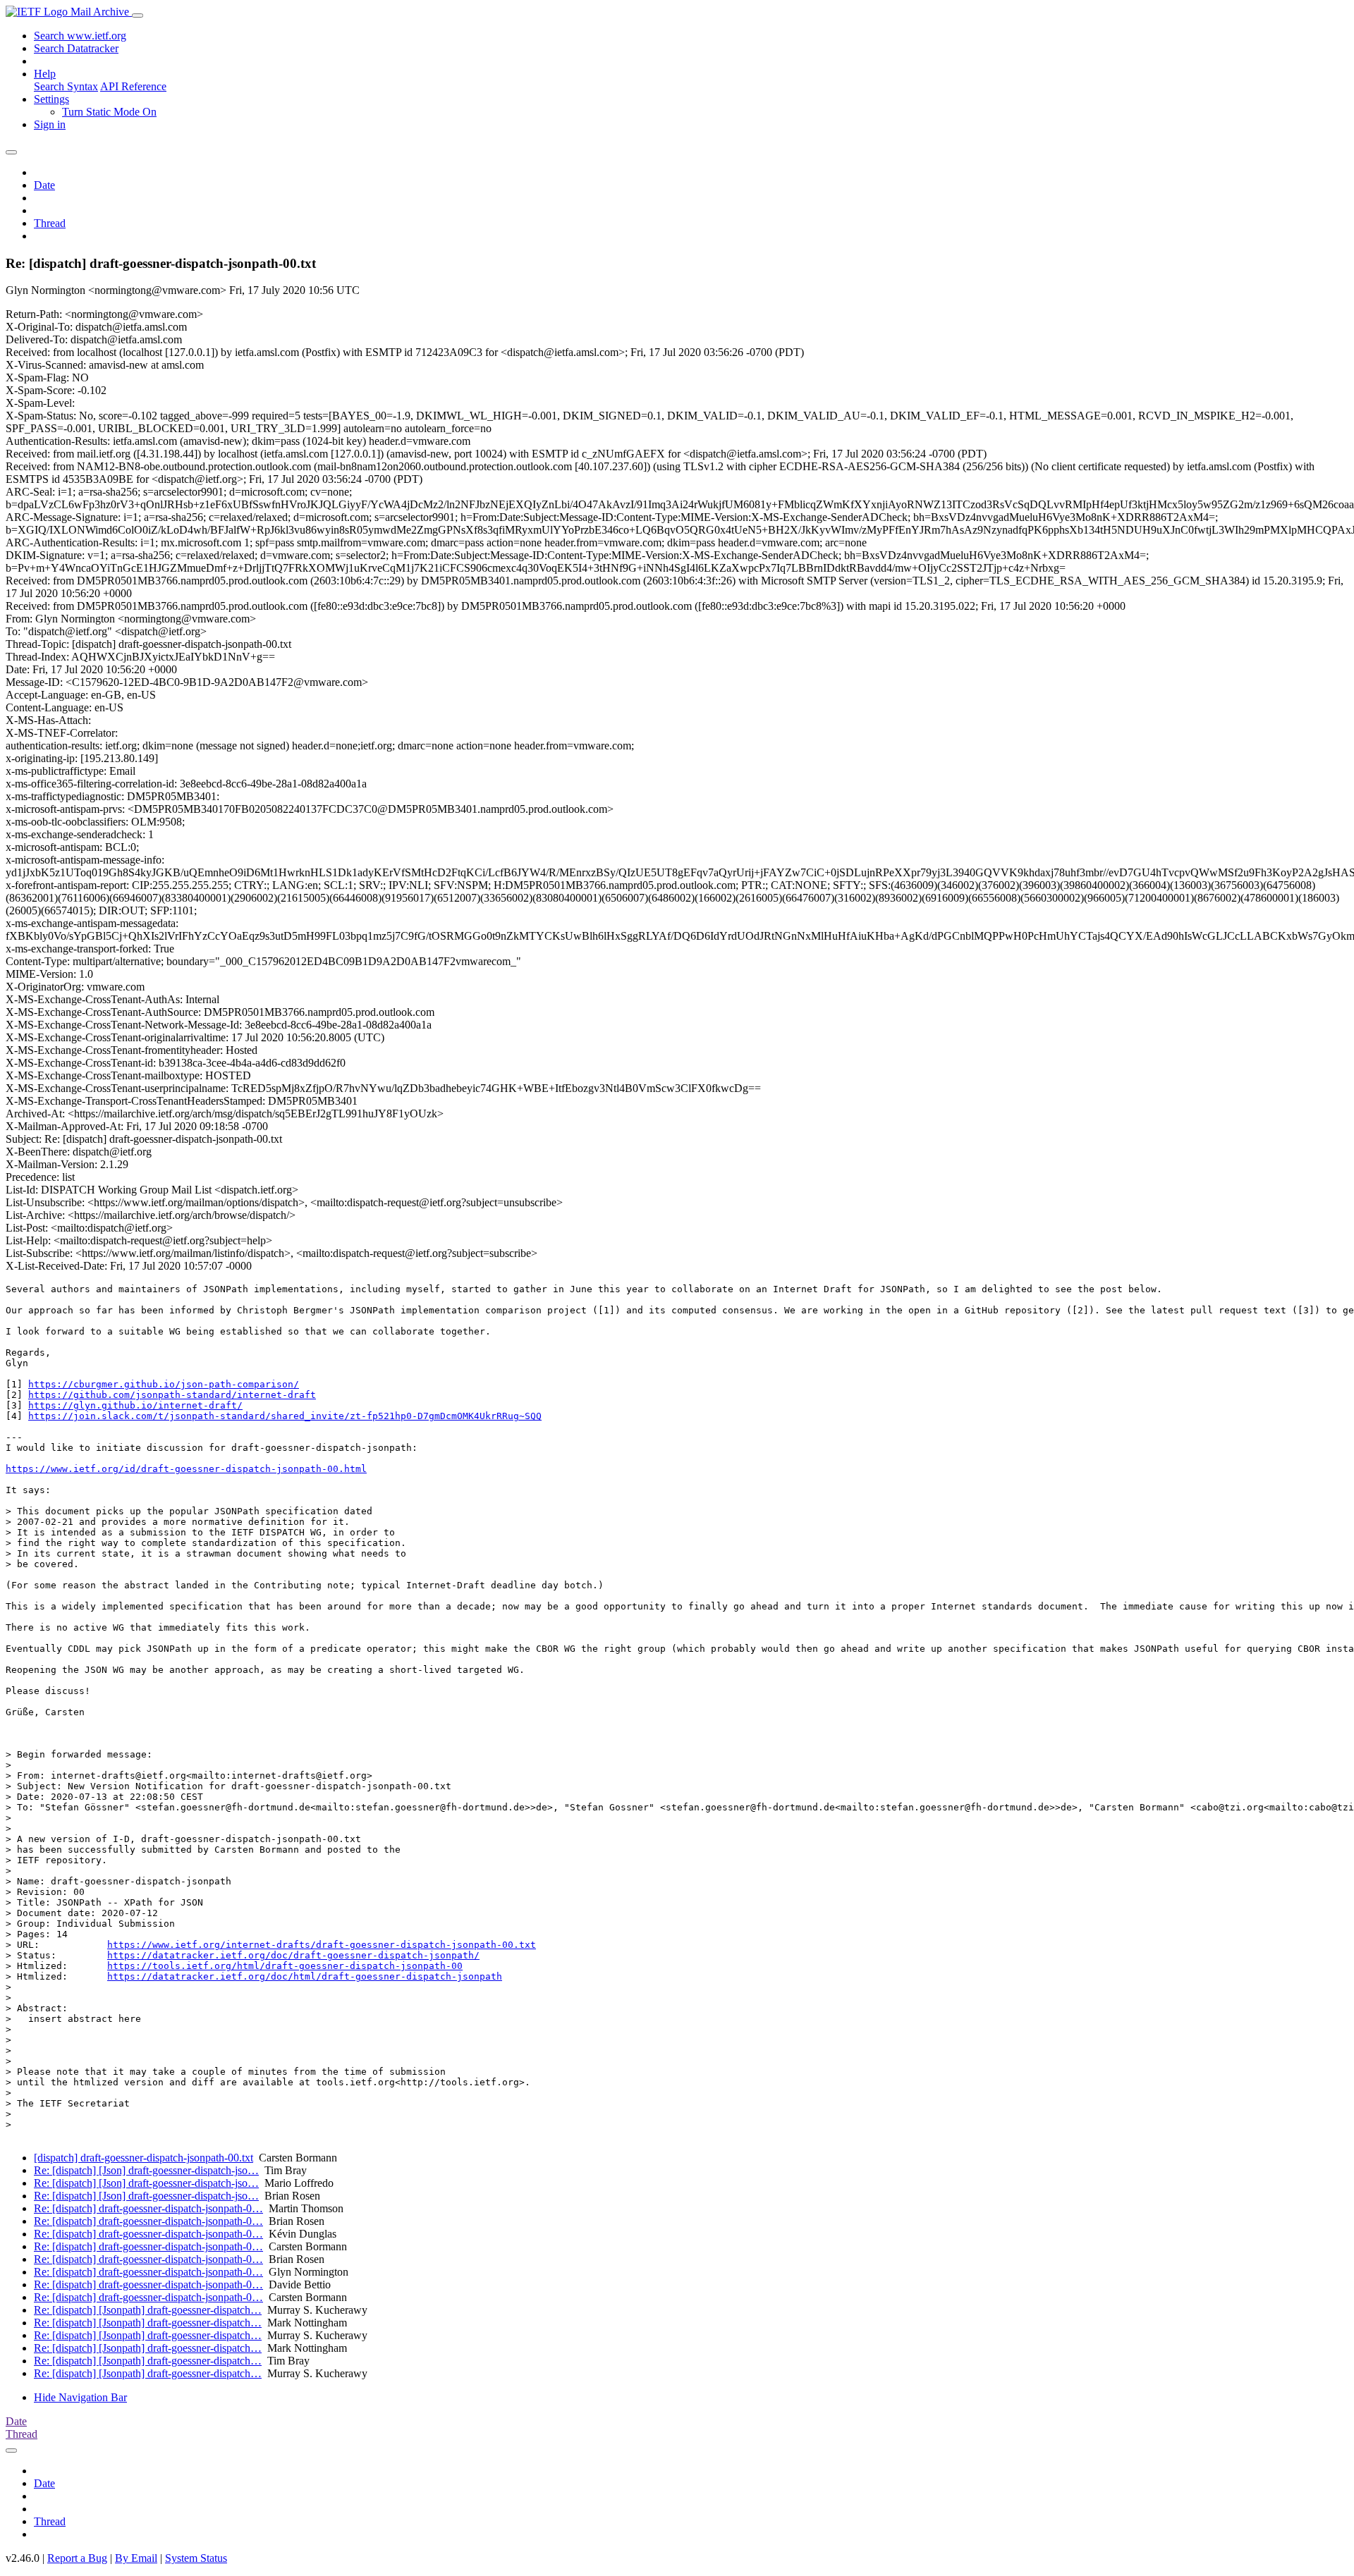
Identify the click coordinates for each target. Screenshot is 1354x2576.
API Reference (133, 86)
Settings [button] (51, 99)
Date (44, 185)
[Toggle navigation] (138, 16)
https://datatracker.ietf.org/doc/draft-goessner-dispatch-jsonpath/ (293, 1955)
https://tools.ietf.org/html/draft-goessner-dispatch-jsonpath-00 (285, 1966)
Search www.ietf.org (80, 36)
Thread (50, 223)
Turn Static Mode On (109, 112)
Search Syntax (66, 86)
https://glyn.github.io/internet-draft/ (135, 1405)
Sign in (50, 124)
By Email (136, 2558)
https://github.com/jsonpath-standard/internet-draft (172, 1395)
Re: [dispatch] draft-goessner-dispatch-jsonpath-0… (148, 2208)
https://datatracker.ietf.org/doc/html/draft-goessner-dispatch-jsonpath (305, 1976)
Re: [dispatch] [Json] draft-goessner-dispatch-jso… (146, 2170)
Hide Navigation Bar (80, 2397)
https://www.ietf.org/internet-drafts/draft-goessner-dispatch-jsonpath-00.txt (322, 1945)
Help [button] (45, 74)
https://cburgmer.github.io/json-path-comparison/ (164, 1384)
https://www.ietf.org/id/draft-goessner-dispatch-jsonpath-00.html (186, 1469)
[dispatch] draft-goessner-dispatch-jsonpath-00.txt (144, 2158)
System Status (196, 2558)
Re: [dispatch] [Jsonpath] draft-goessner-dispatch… (148, 2310)
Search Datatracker (76, 48)
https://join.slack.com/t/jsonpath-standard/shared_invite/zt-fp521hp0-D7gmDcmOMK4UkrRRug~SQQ (285, 1416)
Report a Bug (77, 2558)
